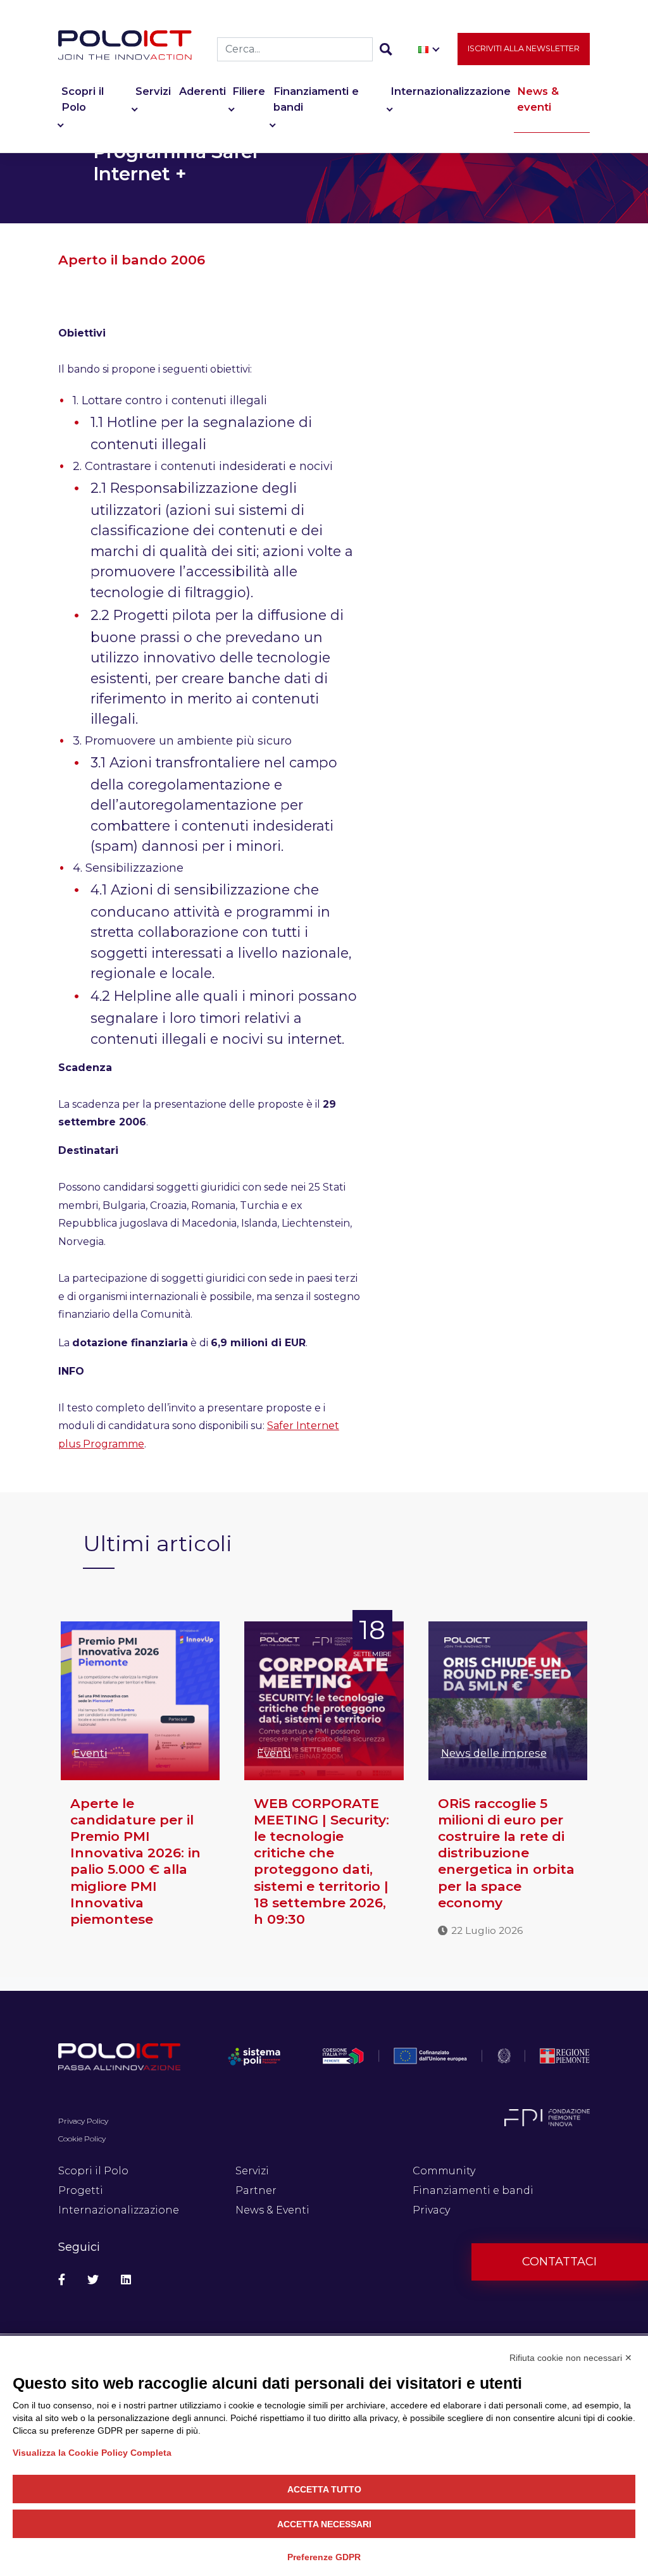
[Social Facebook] (62, 2280)
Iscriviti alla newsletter (524, 48)
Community (444, 2171)
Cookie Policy (82, 2139)
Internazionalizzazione (451, 91)
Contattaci (559, 2262)
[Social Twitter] (93, 2280)
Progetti (81, 2190)
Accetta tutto (324, 2489)
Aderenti (202, 91)
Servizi (153, 91)
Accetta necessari (324, 2524)
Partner (256, 2190)
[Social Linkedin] (126, 2280)
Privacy (431, 2210)
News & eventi (538, 99)
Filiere (249, 91)
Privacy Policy (83, 2121)
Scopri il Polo (83, 99)
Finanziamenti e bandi (316, 99)
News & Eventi (272, 2210)
